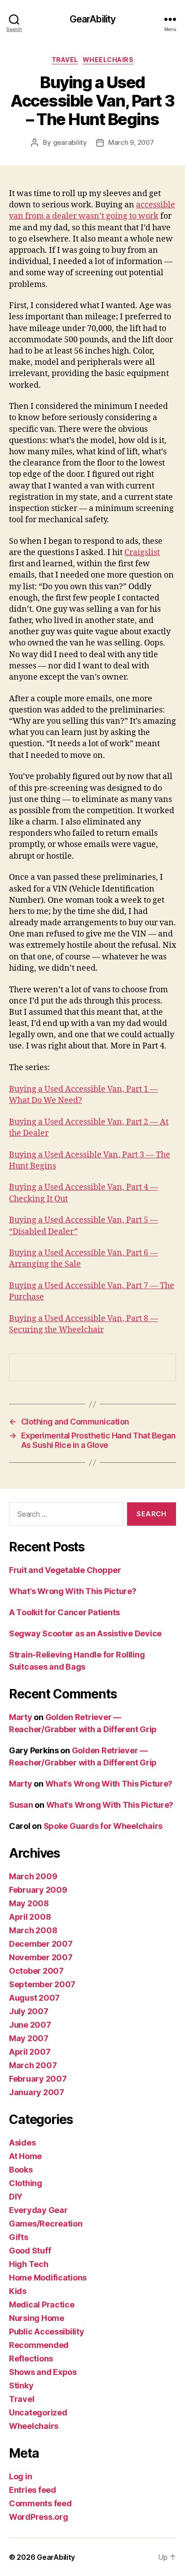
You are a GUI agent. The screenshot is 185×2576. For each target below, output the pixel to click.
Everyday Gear (38, 2210)
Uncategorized (38, 2412)
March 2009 (33, 1876)
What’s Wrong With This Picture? (73, 1591)
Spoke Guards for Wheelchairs (103, 1826)
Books (21, 2170)
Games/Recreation (46, 2224)
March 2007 (33, 2065)
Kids (18, 2291)
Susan (21, 1805)
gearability (70, 142)
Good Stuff (30, 2251)
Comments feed (40, 2503)
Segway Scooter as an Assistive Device (85, 1633)
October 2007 (36, 1971)
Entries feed (33, 2490)
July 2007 (29, 2011)
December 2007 (41, 1944)
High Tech (29, 2264)
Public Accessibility (47, 2332)
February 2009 (38, 1890)
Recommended (39, 2345)
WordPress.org (39, 2517)
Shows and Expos (43, 2372)
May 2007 (29, 2038)
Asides (22, 2143)
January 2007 (37, 2092)
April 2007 (30, 2052)
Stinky (21, 2386)
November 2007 (41, 1957)
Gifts (19, 2237)
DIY (16, 2197)
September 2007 (42, 1984)
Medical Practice (42, 2305)
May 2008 (29, 1903)
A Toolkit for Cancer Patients (64, 1612)
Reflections (31, 2359)
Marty (21, 1717)
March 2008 (33, 1930)
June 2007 (30, 2025)
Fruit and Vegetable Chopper (65, 1570)
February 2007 (38, 2079)
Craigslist (142, 553)
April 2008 (30, 1917)
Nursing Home (37, 2318)
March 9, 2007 (131, 142)
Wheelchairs (108, 60)
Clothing (26, 2183)
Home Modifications (48, 2278)
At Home (25, 2156)
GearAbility (92, 19)
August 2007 (34, 1998)
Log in (20, 2476)
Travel (65, 60)
